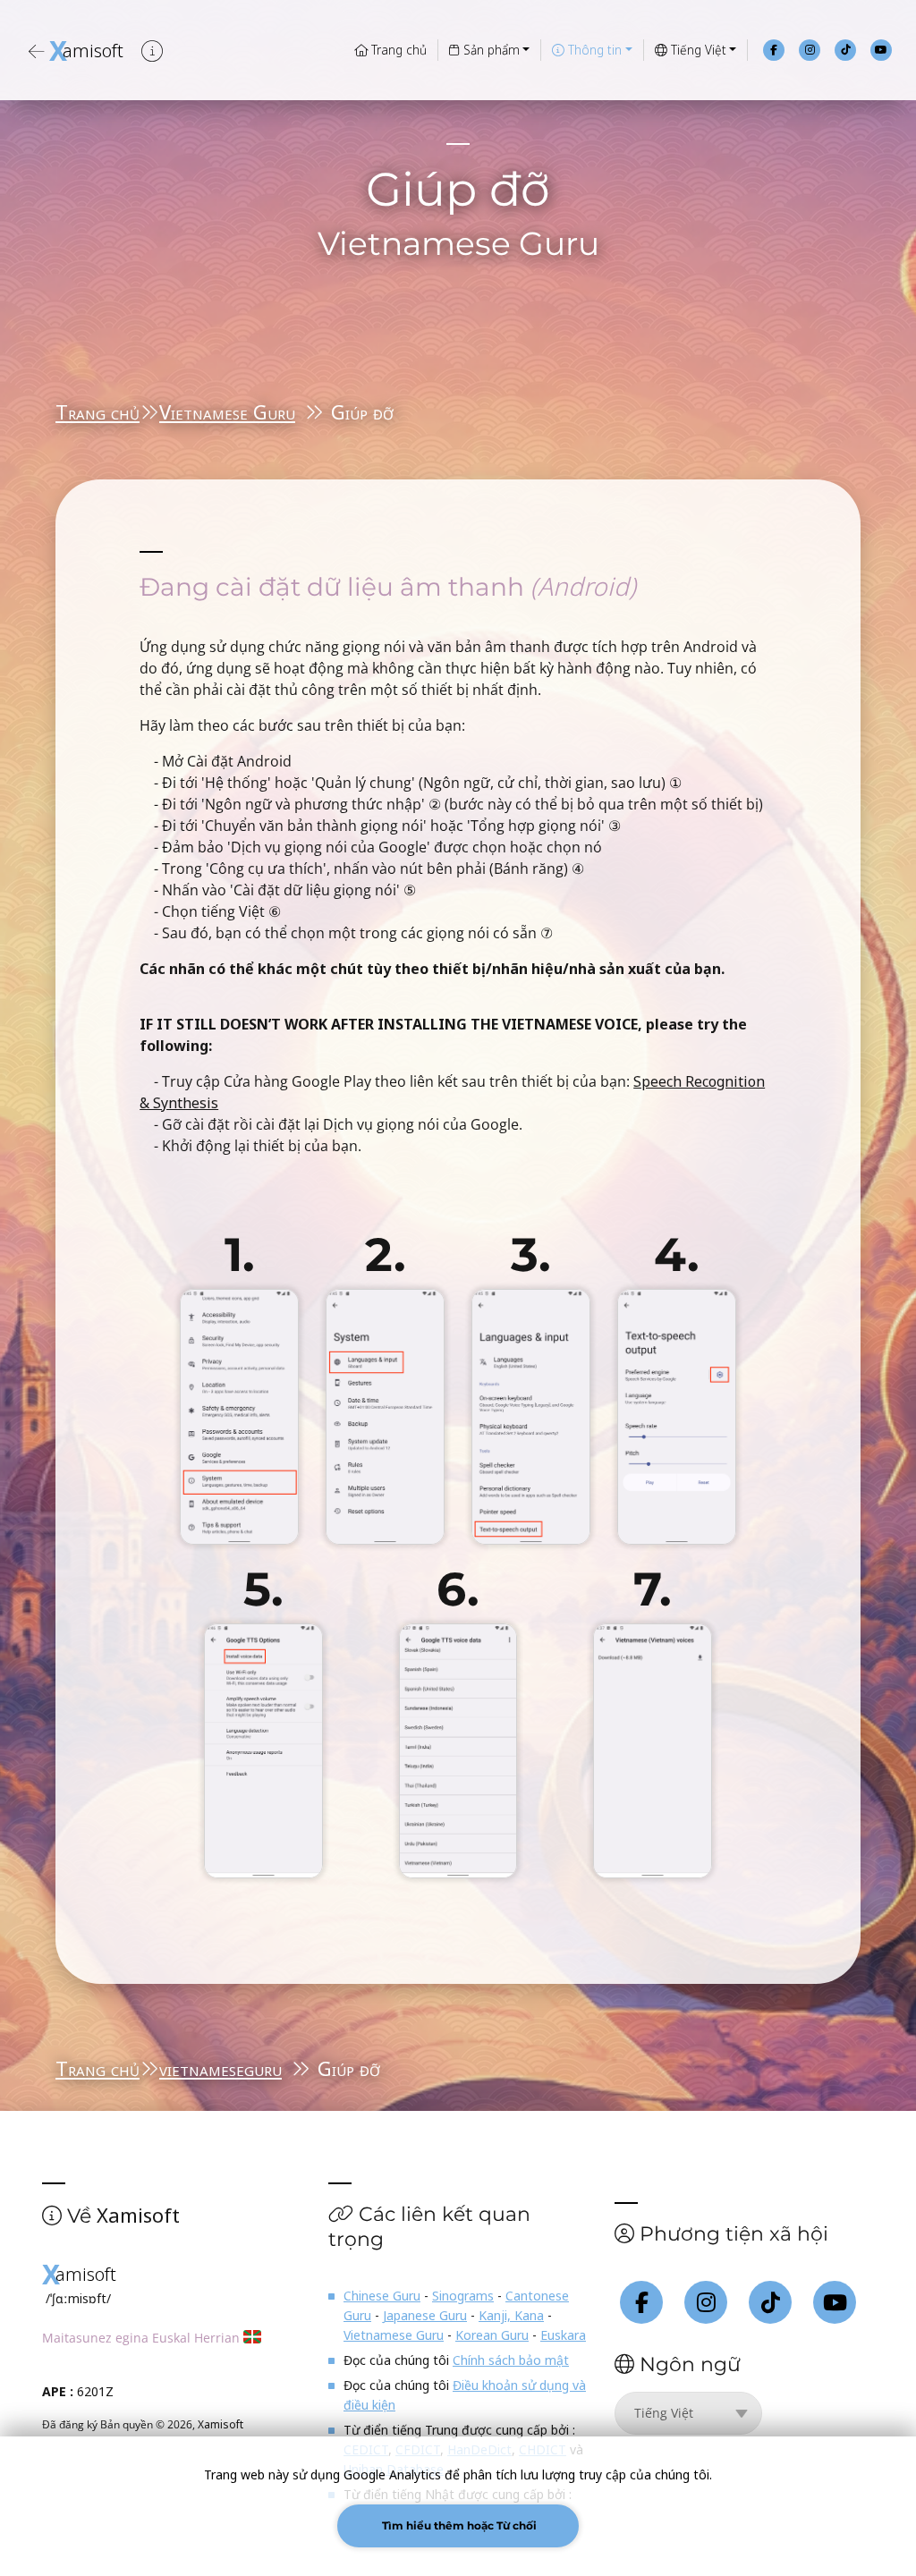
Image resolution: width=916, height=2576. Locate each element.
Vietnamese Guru (227, 411)
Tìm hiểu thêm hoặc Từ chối (458, 2525)
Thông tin (593, 50)
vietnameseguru (221, 2068)
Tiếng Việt (697, 50)
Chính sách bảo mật (511, 2360)
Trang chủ (397, 50)
